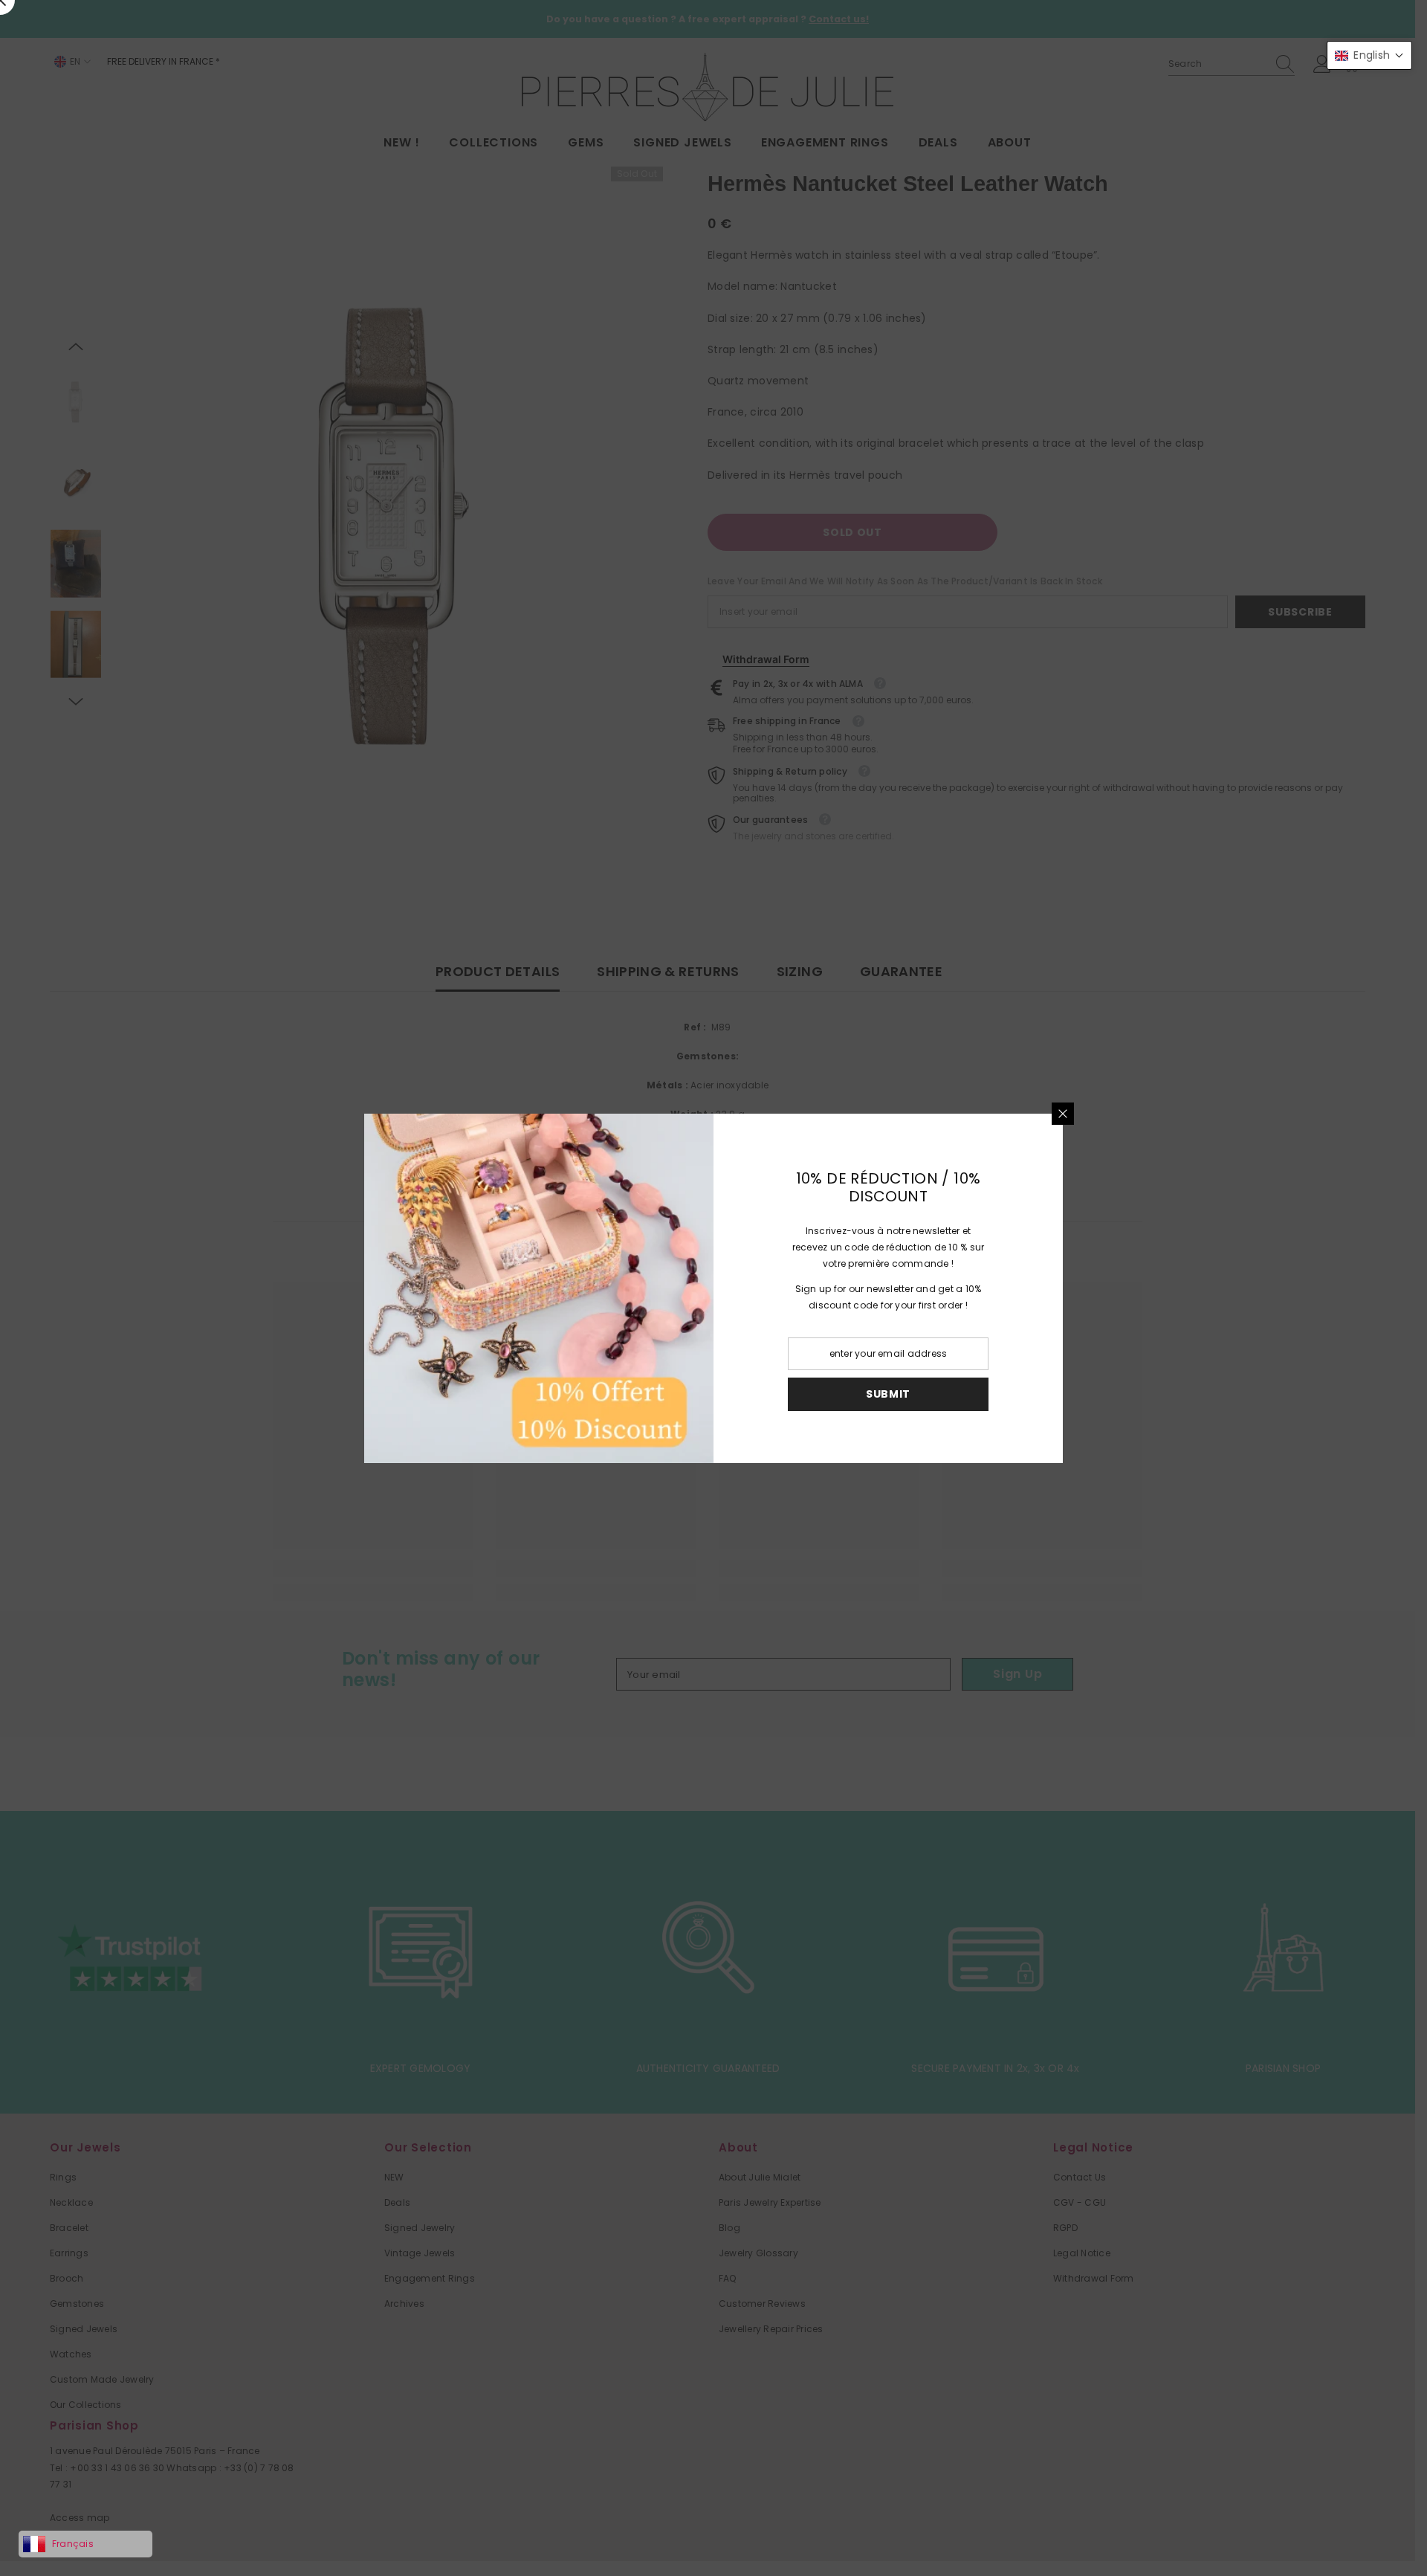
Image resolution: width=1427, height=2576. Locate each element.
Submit (888, 1394)
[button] (1369, 55)
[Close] (1063, 1114)
